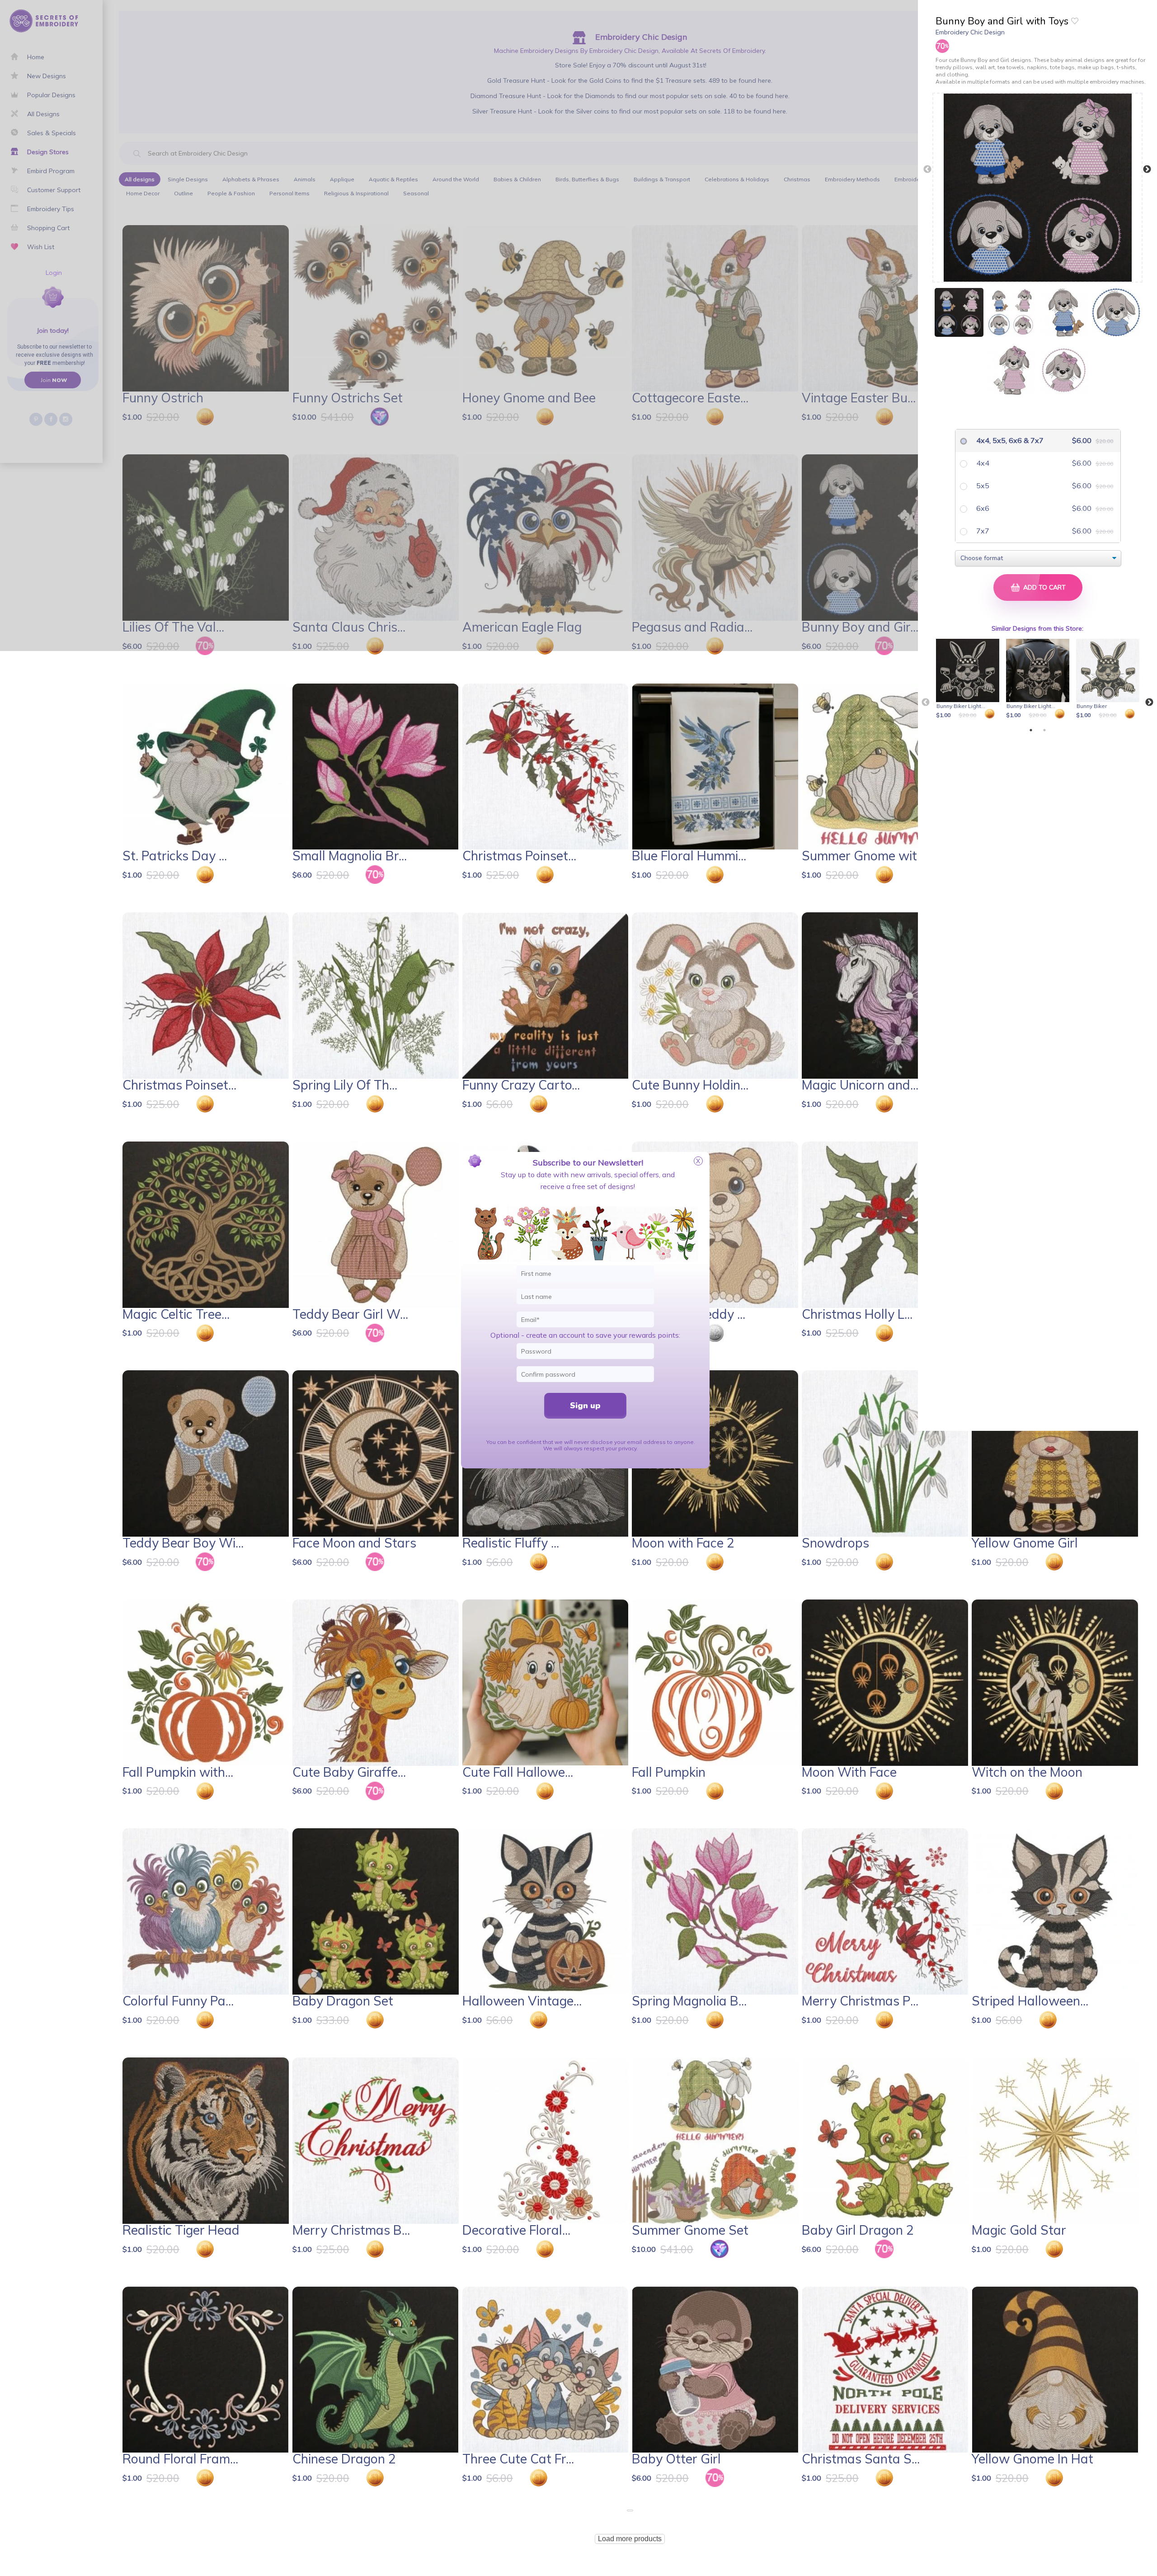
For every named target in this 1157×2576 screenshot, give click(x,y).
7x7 (982, 531)
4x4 (982, 463)
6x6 (982, 508)
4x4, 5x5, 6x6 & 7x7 (1009, 440)
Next (1147, 170)
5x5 (982, 486)
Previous (927, 170)
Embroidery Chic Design (970, 32)
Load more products (630, 2539)
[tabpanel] (969, 679)
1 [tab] (1031, 730)
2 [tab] (1044, 730)
